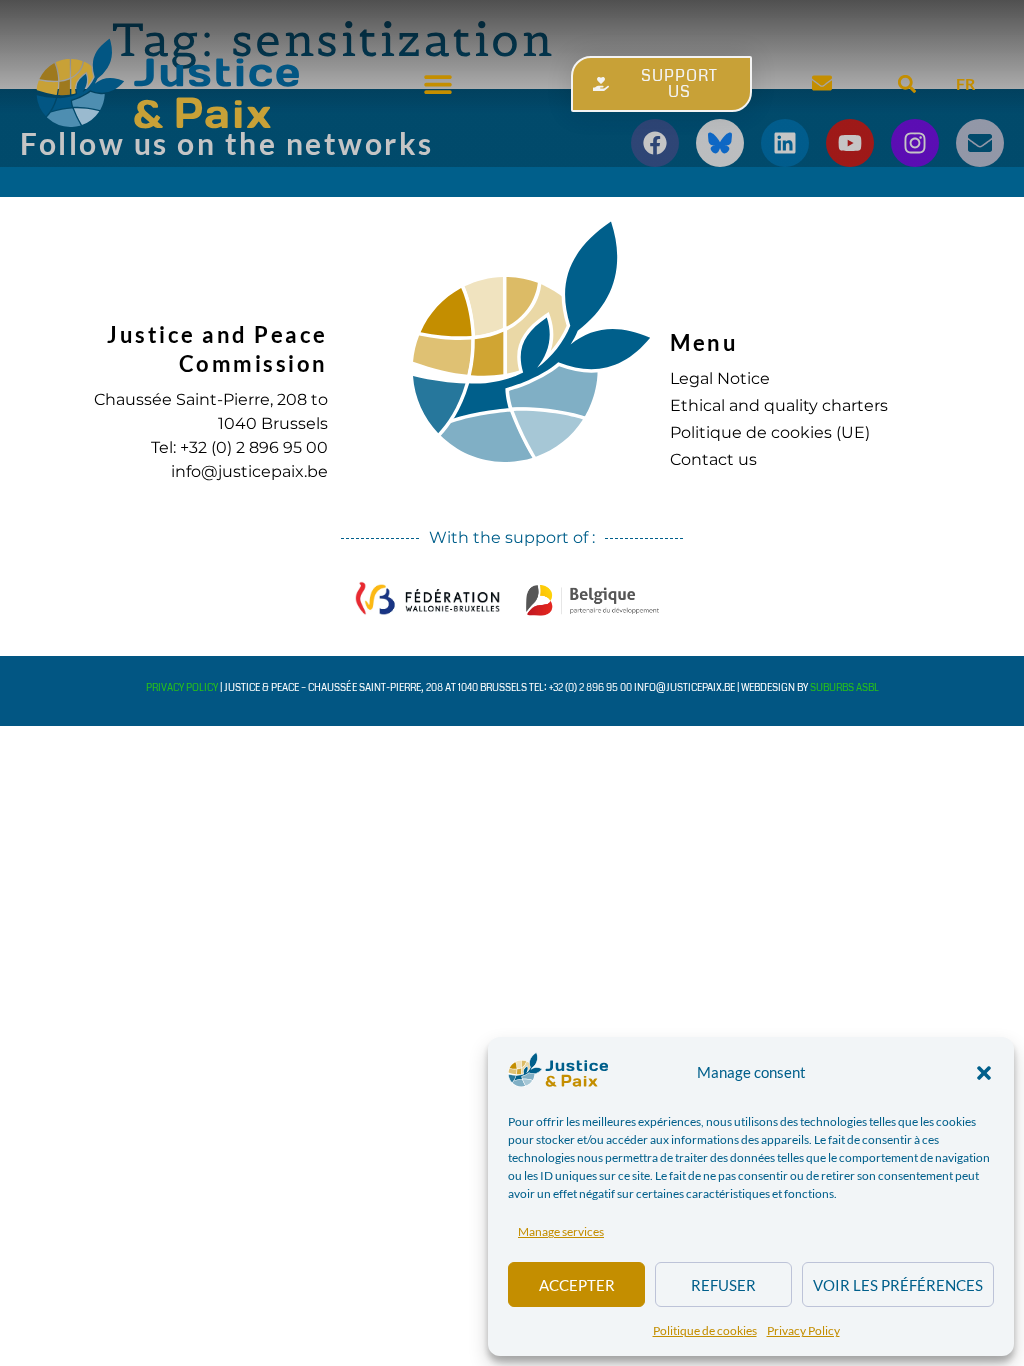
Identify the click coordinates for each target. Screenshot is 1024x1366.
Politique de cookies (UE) (770, 432)
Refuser (723, 1285)
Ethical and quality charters (779, 405)
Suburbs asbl (844, 688)
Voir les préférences (898, 1285)
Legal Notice (720, 378)
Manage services (561, 1231)
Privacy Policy (803, 1330)
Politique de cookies (705, 1330)
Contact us (713, 459)
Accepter (577, 1285)
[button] (984, 1073)
